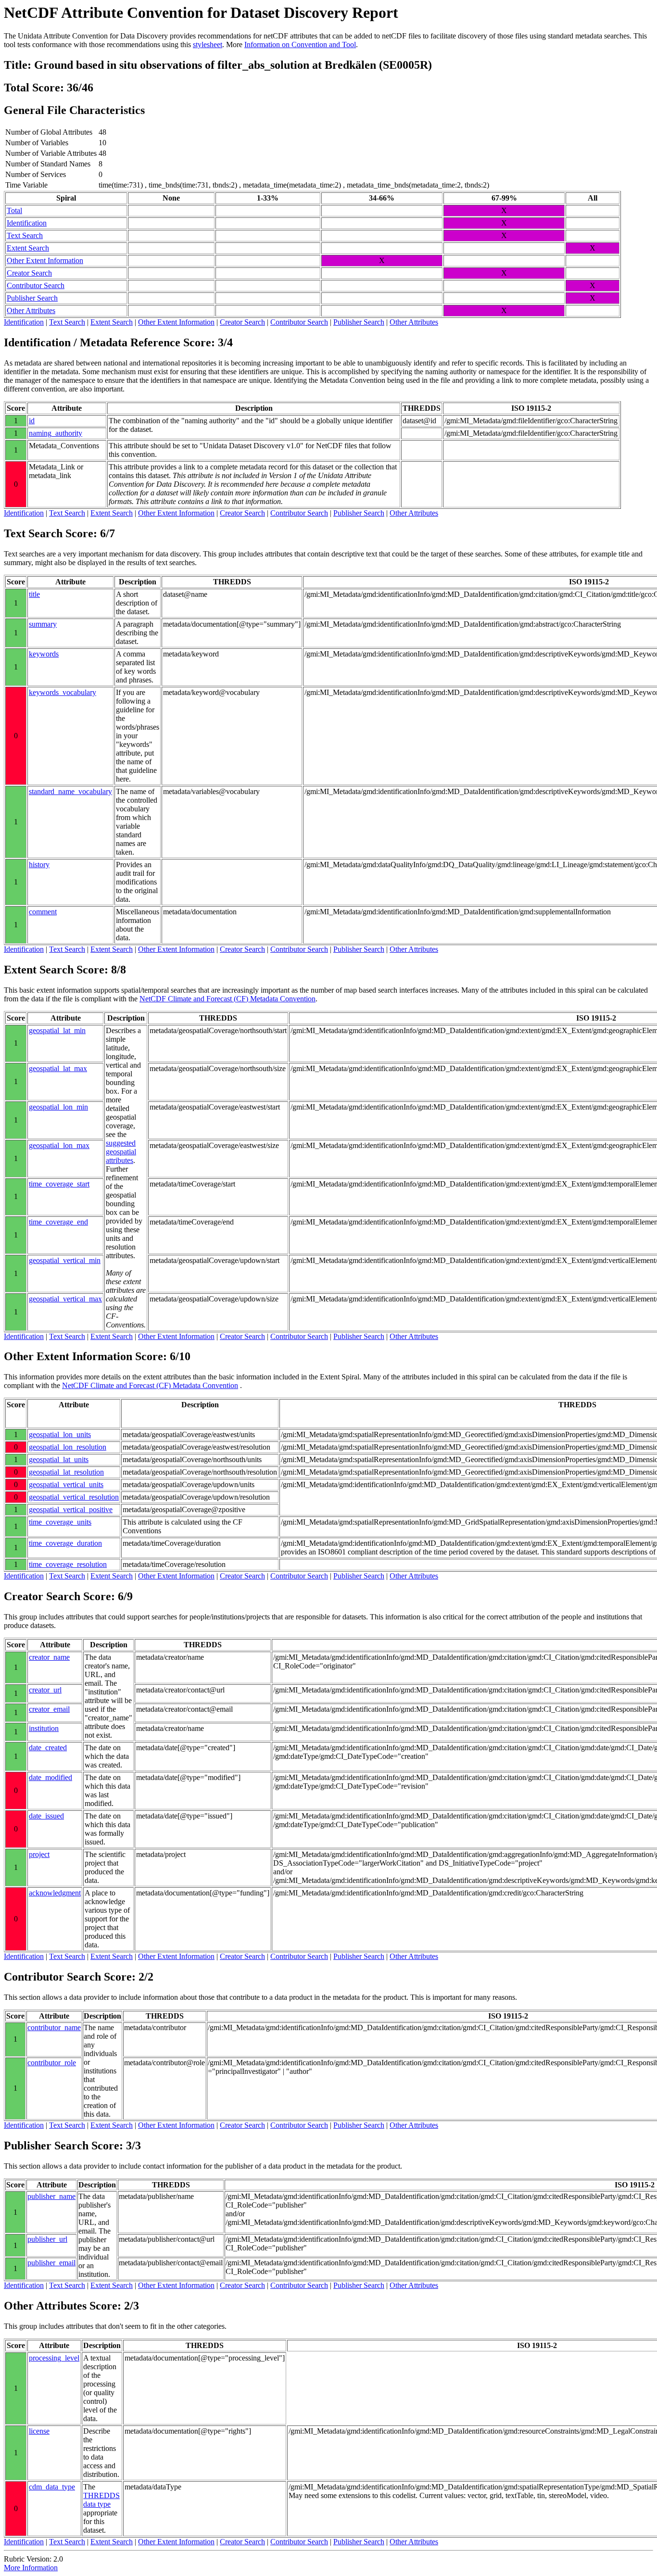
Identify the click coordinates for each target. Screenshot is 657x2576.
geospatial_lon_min (58, 1107)
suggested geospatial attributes (121, 1152)
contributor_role (52, 2063)
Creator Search (29, 273)
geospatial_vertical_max (65, 1299)
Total (14, 210)
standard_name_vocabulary (70, 791)
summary (43, 624)
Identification (27, 223)
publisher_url (47, 2239)
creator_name (49, 1657)
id (32, 421)
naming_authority (56, 433)
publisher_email (51, 2263)
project (39, 1854)
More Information (31, 2568)
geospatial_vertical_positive (71, 1509)
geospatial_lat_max (58, 1068)
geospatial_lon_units (60, 1434)
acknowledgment (55, 1893)
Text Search (25, 235)
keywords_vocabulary (63, 692)
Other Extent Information (45, 260)
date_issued (46, 1816)
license (39, 2431)
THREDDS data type (101, 2500)
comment (43, 912)
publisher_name (51, 2196)
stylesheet (208, 44)
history (39, 865)
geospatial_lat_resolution (66, 1472)
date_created (48, 1748)
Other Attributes (31, 310)
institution (44, 1728)
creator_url (45, 1690)
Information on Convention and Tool (300, 44)
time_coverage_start (59, 1184)
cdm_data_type (52, 2487)
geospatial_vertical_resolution (74, 1497)
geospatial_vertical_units (66, 1484)
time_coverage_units (60, 1522)
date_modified (51, 1777)
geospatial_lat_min (57, 1030)
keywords (44, 654)
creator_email (49, 1709)
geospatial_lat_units (59, 1459)
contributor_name (54, 2027)
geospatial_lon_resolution (68, 1447)
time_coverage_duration (65, 1543)
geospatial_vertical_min (65, 1260)
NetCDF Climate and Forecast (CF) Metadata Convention (227, 999)
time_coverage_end (58, 1222)
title (34, 594)
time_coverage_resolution (68, 1564)
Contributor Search (36, 285)
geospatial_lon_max (59, 1145)
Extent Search (28, 248)
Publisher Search (32, 298)
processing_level (54, 2358)
